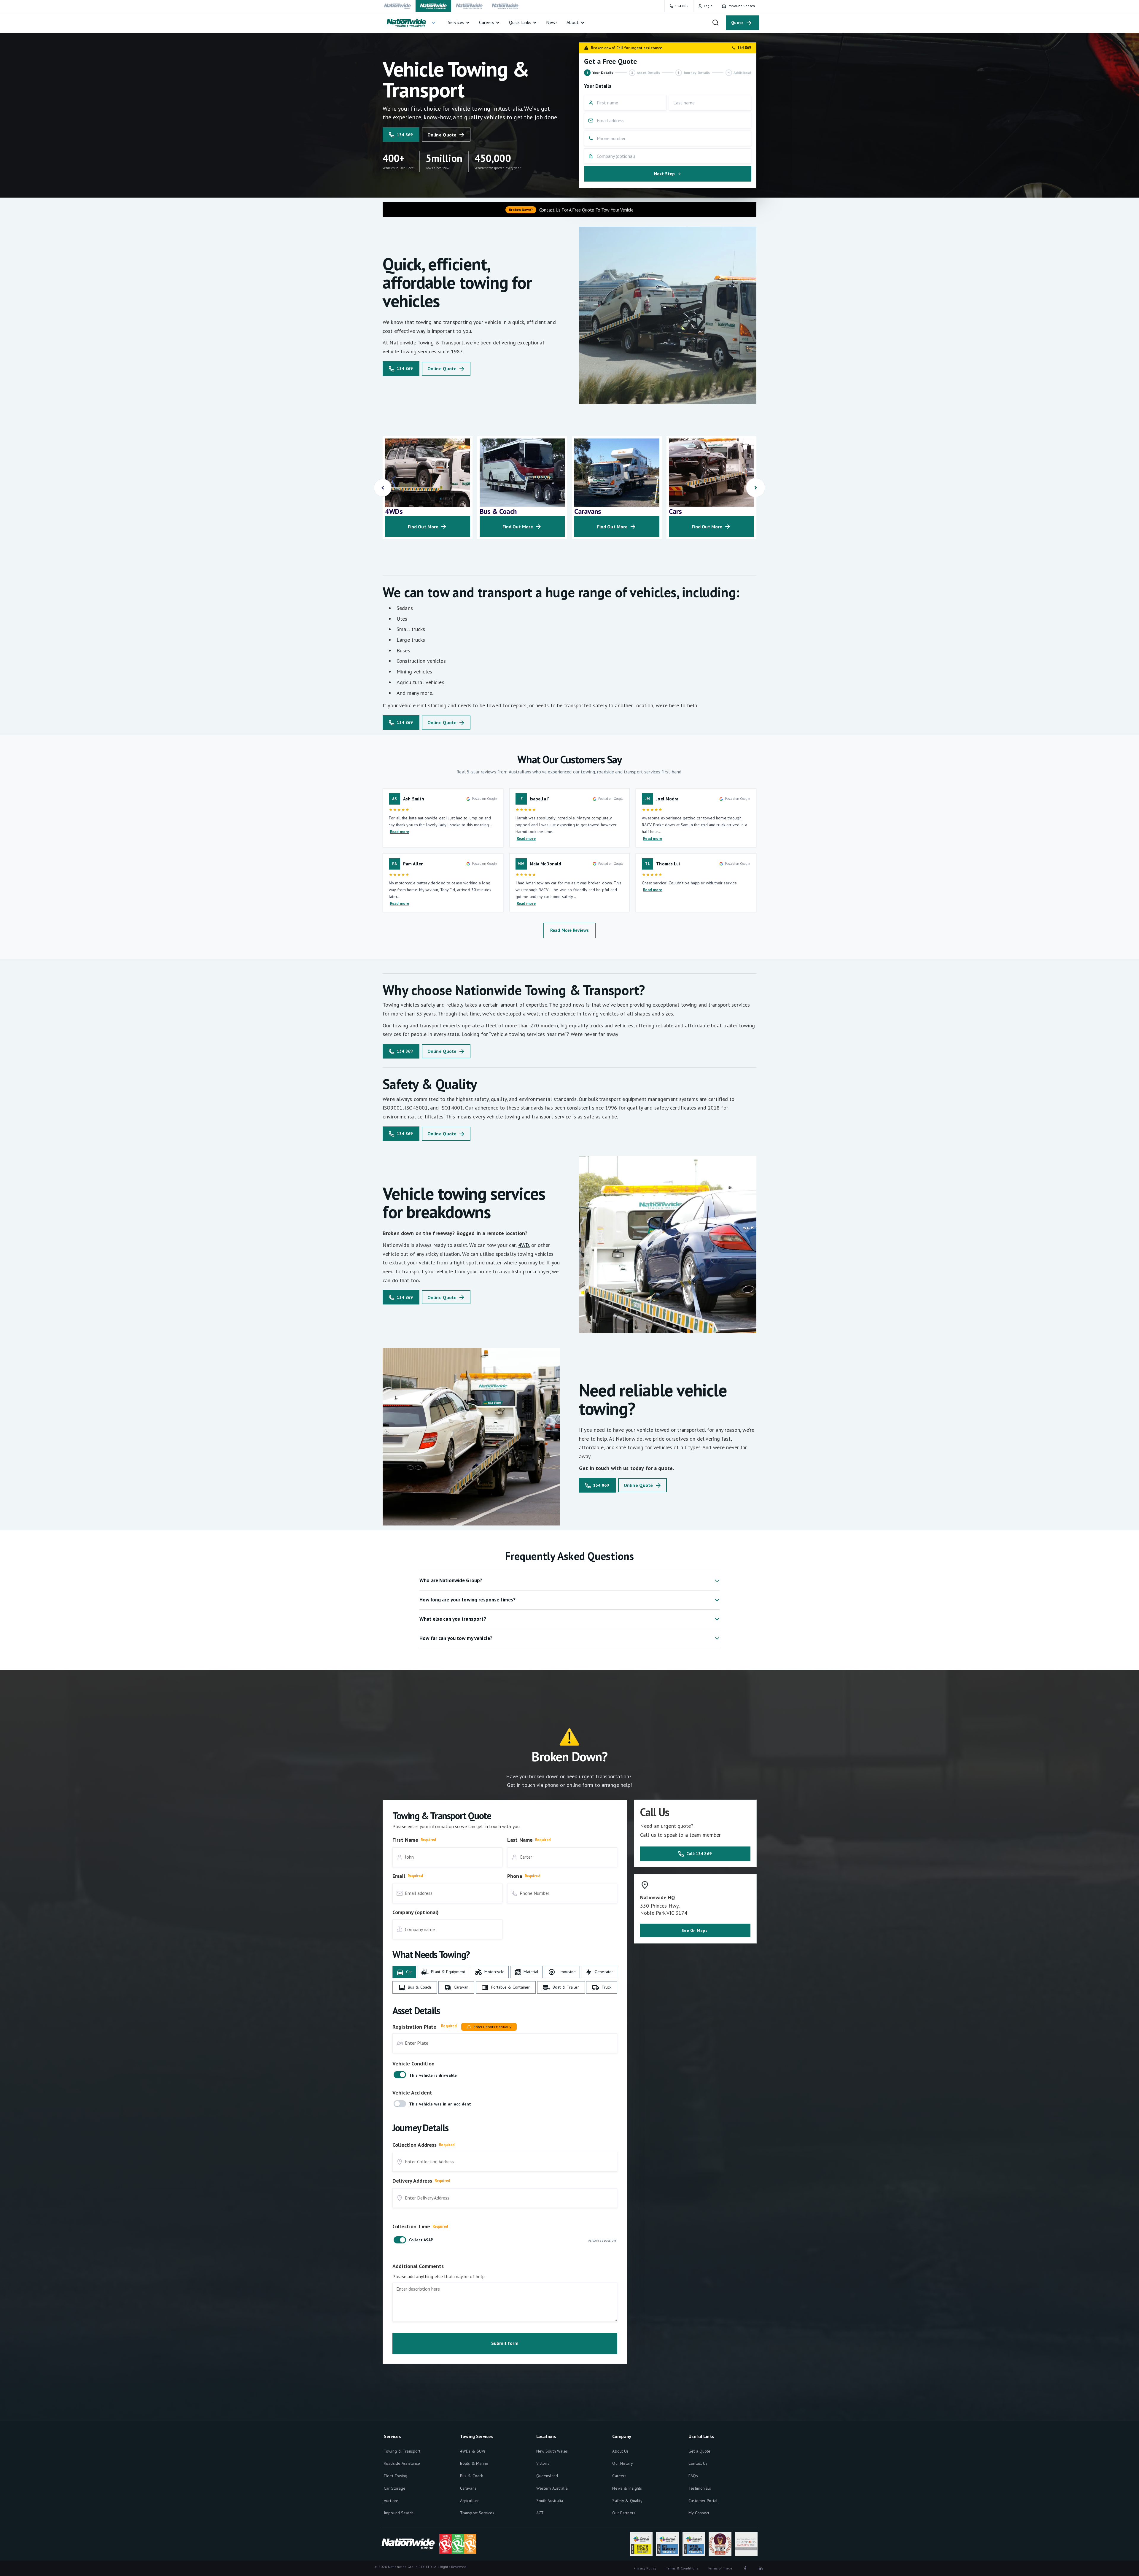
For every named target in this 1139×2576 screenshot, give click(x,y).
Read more (400, 832)
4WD (524, 1245)
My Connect (699, 2513)
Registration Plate (414, 2027)
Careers (619, 2476)
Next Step (664, 174)
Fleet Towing (396, 2476)
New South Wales (552, 2451)
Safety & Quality (627, 2501)
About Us (620, 2451)
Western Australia (552, 2488)
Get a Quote (699, 2451)
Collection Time (411, 2226)
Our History (622, 2463)
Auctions (391, 2501)
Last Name (520, 1840)
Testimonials (700, 2488)
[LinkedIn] (761, 2568)
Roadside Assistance (402, 2463)
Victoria (543, 2463)
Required (428, 1840)
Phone (515, 1876)
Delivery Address (412, 2181)
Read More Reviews (569, 930)
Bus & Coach (472, 2476)
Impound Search (399, 2513)
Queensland (547, 2476)
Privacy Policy (645, 2568)
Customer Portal (703, 2501)
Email (399, 1876)
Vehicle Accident (412, 2093)
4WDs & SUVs (473, 2451)
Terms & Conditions (682, 2568)
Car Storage (395, 2488)
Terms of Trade (720, 2568)
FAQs (693, 2476)
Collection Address (415, 2145)
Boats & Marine (474, 2463)
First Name (405, 1840)
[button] (411, 23)
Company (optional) (416, 1912)
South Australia (550, 2501)
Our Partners (624, 2513)
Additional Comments (418, 2266)
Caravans (468, 2488)
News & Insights (627, 2488)
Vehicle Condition (413, 2063)
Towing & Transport (402, 2451)
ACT (540, 2513)
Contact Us (698, 2463)
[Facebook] (745, 2568)
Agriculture (470, 2501)
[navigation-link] (398, 6)
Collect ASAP (421, 2240)
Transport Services (477, 2513)
